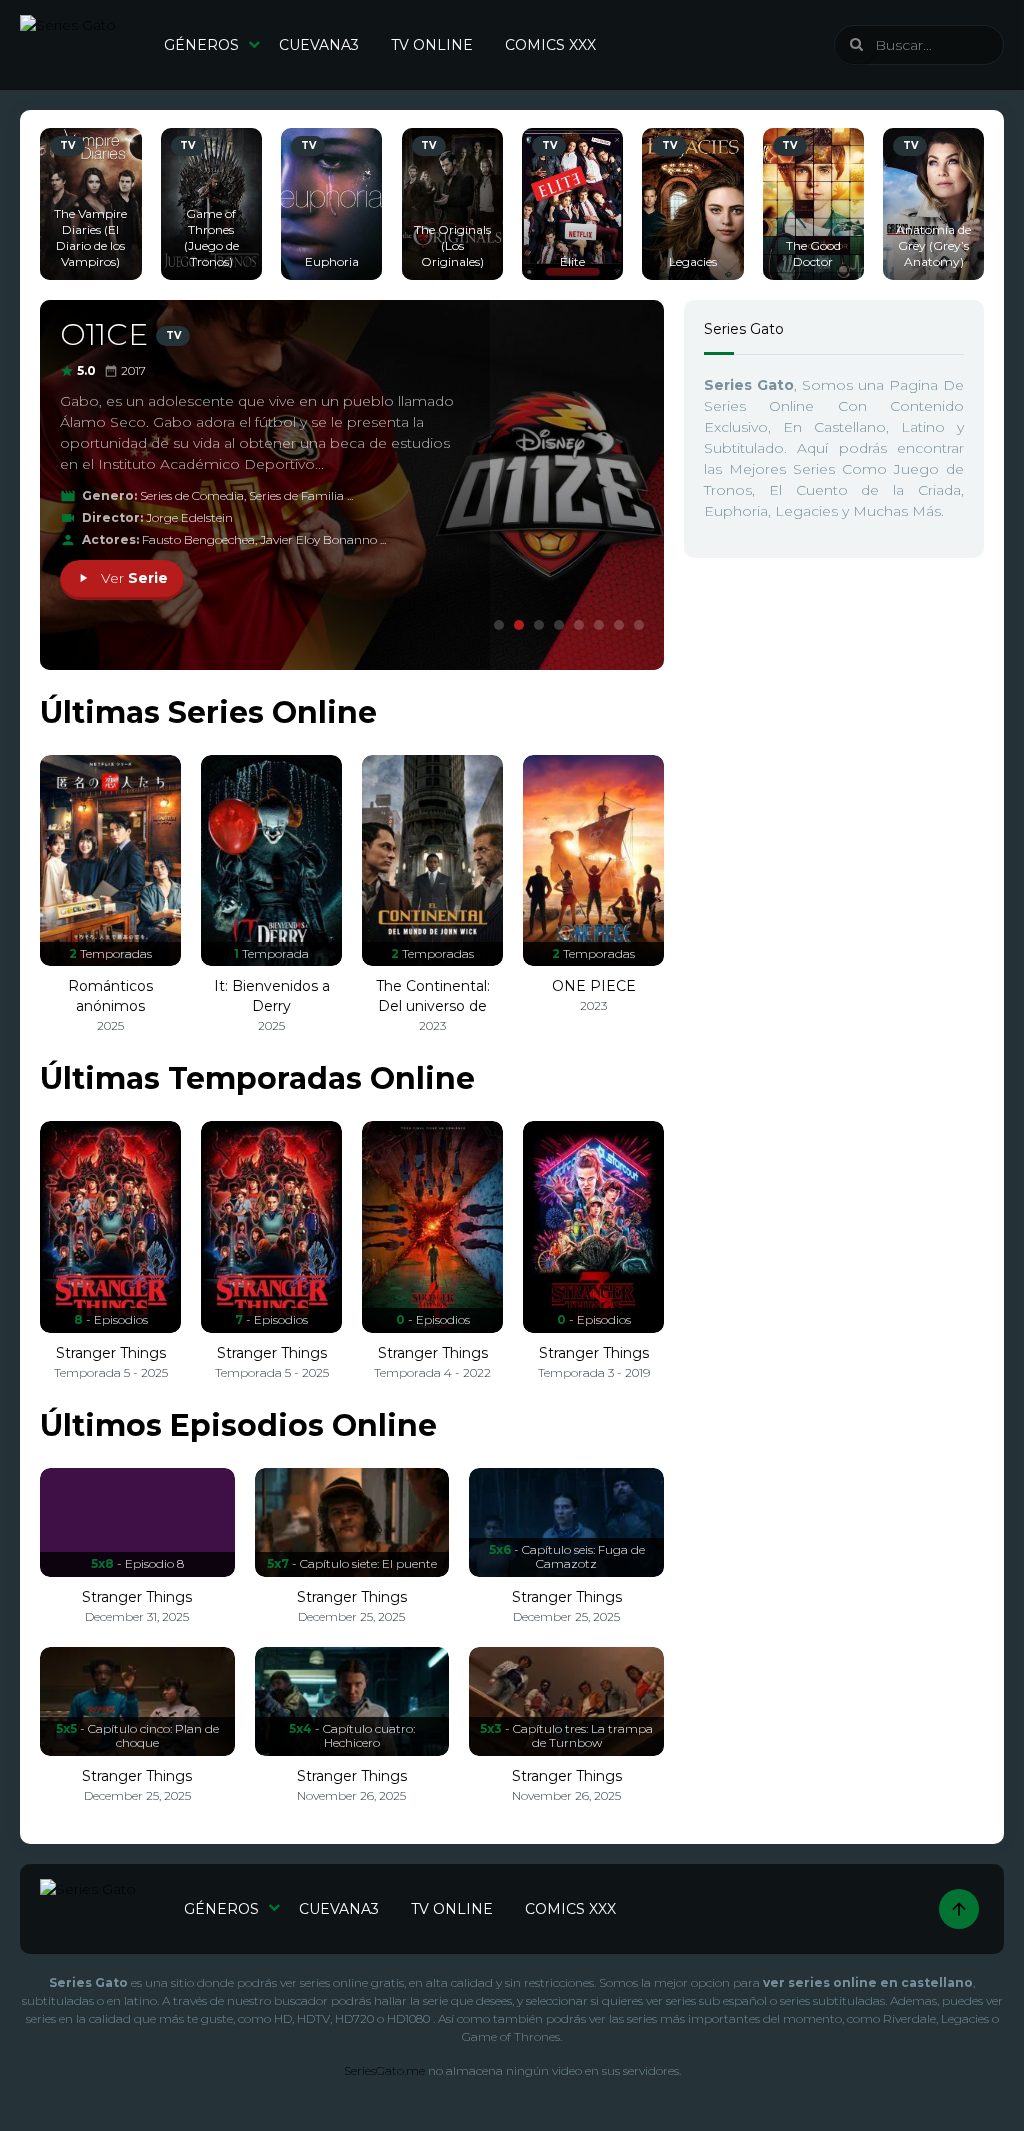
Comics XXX (550, 45)
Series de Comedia (192, 495)
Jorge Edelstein (189, 517)
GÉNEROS (201, 45)
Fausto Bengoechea (198, 539)
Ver (132, 578)
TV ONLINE (432, 45)
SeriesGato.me (384, 2070)
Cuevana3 (319, 45)
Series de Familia (296, 495)
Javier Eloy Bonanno (318, 539)
